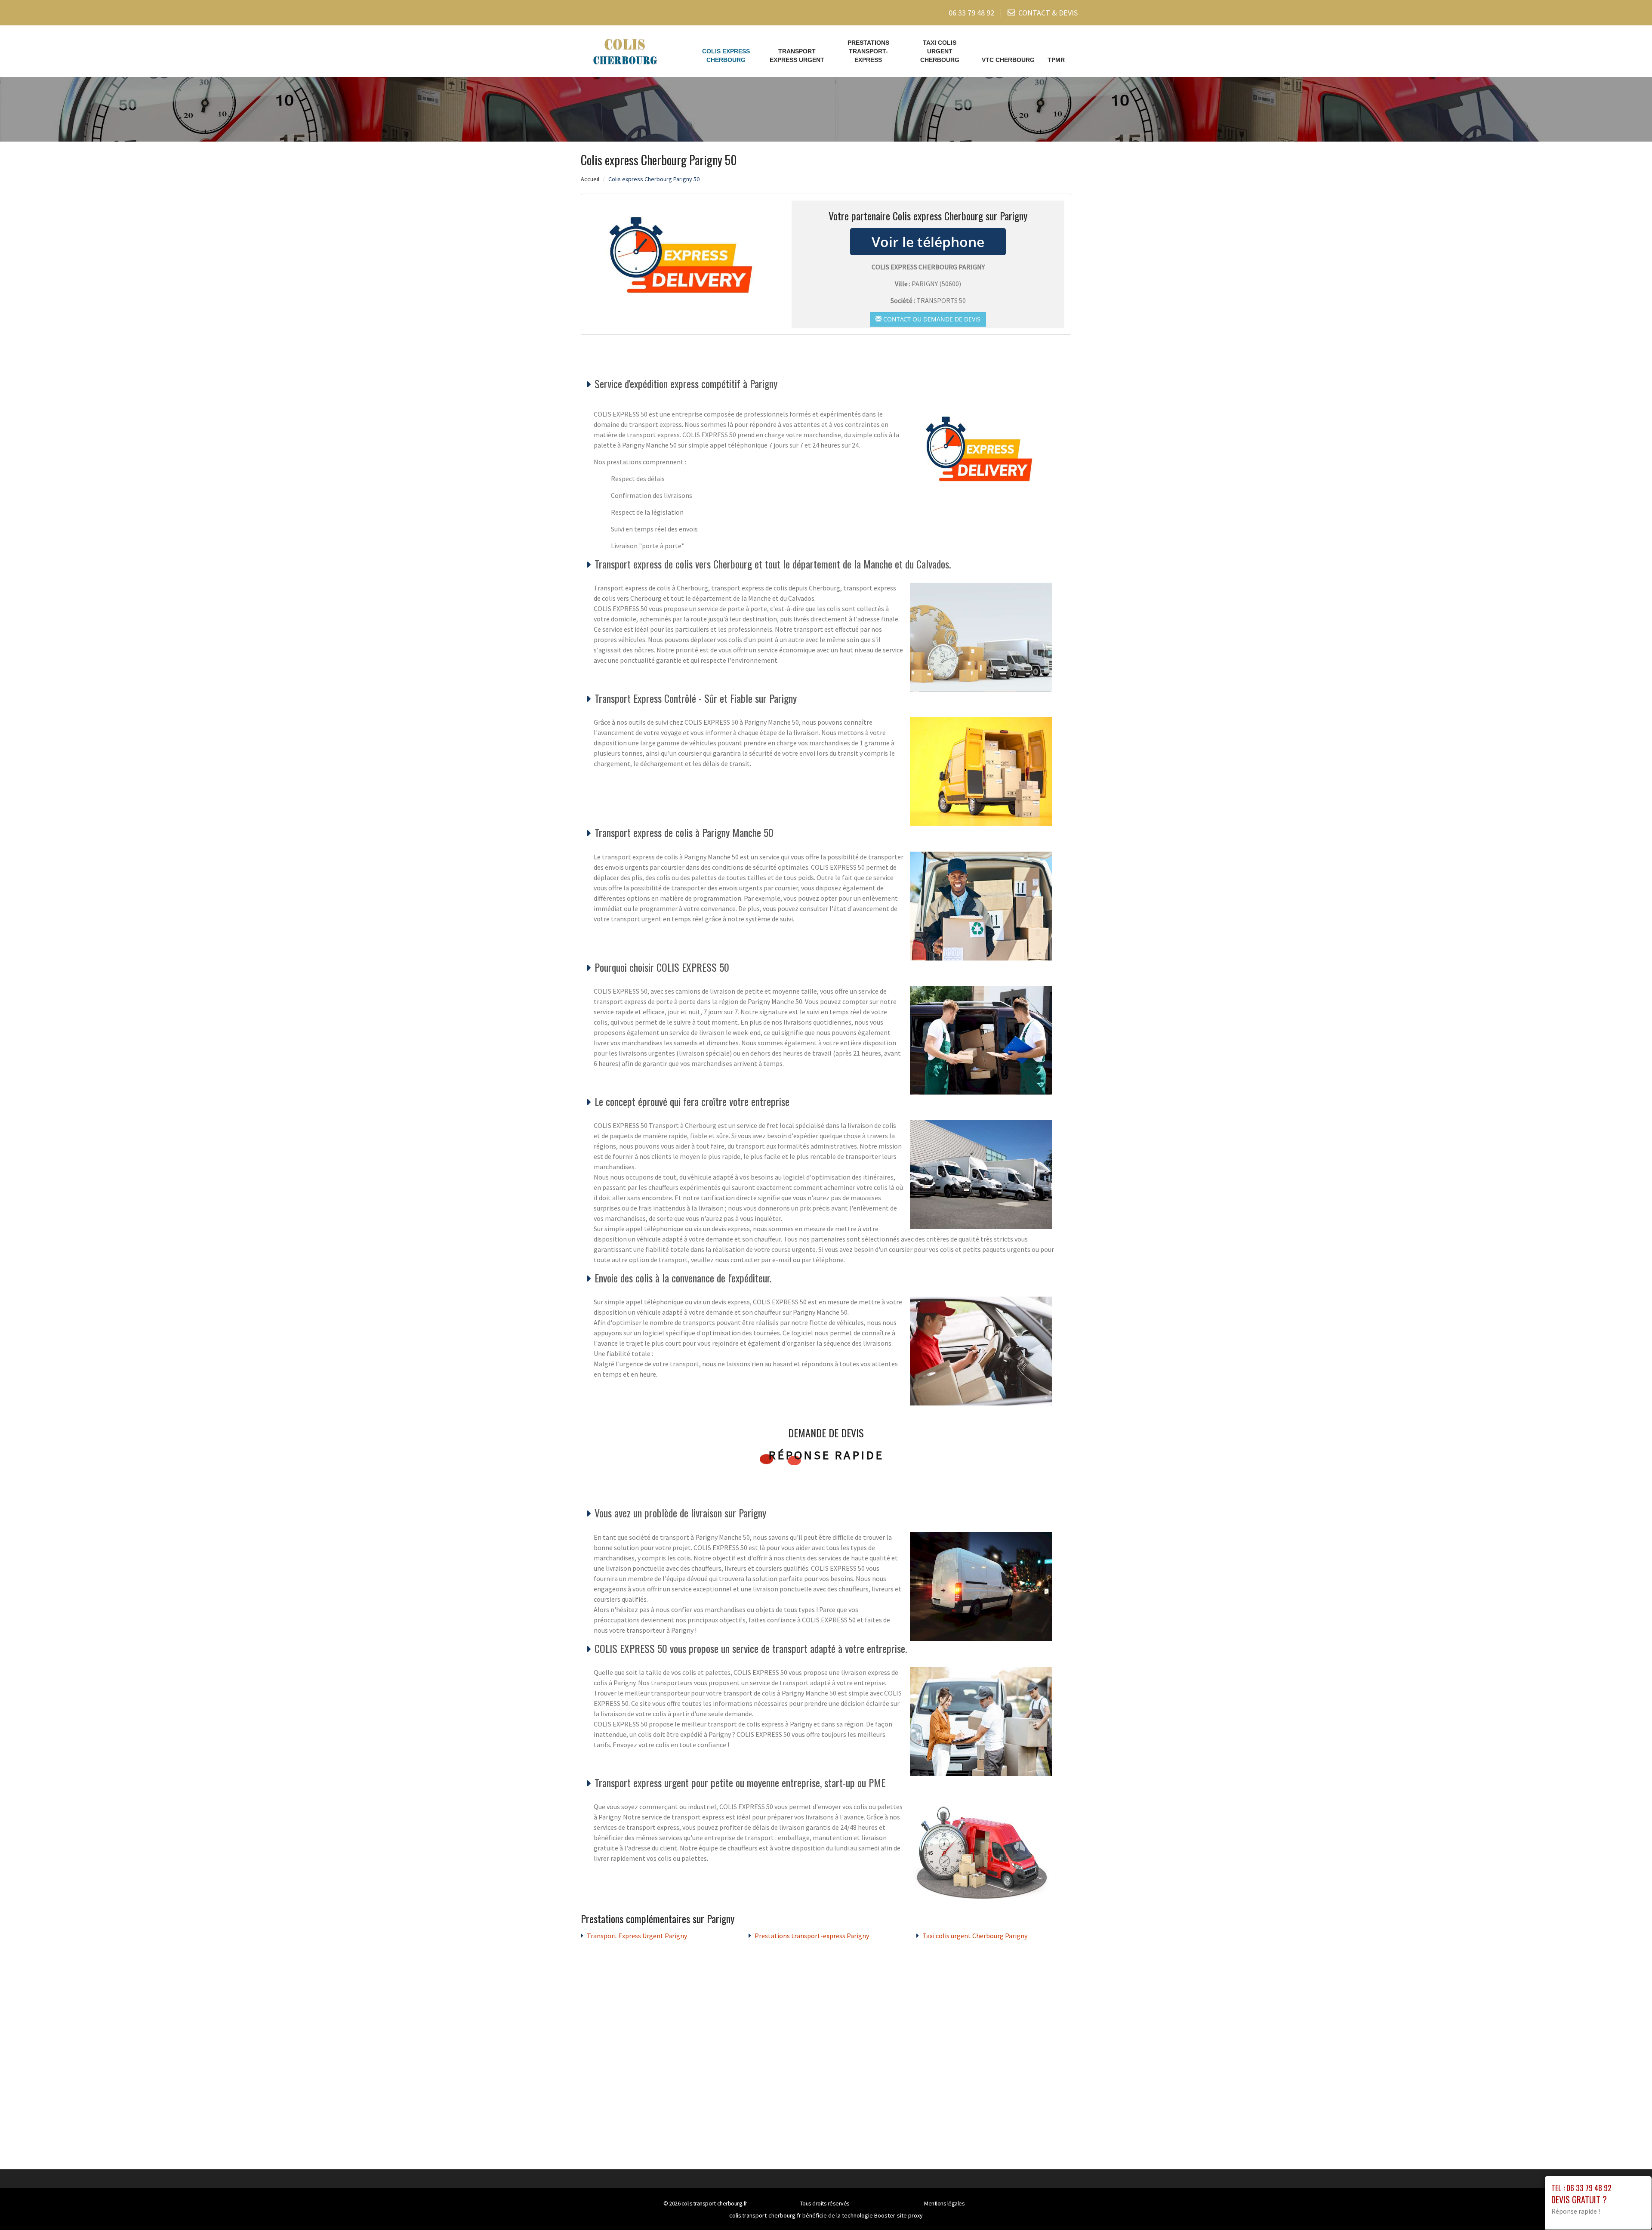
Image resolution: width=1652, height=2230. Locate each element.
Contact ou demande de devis (931, 319)
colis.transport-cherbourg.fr (714, 2203)
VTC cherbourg (1008, 60)
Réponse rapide (826, 1455)
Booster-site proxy (898, 2215)
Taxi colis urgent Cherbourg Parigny (975, 1936)
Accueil (590, 179)
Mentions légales (944, 2203)
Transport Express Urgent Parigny (637, 1936)
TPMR (1056, 60)
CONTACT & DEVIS (1048, 13)
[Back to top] (1628, 2206)
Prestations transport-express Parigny (812, 1936)
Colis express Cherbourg (726, 56)
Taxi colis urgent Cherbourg (940, 51)
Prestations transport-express (868, 51)
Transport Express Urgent (797, 56)
